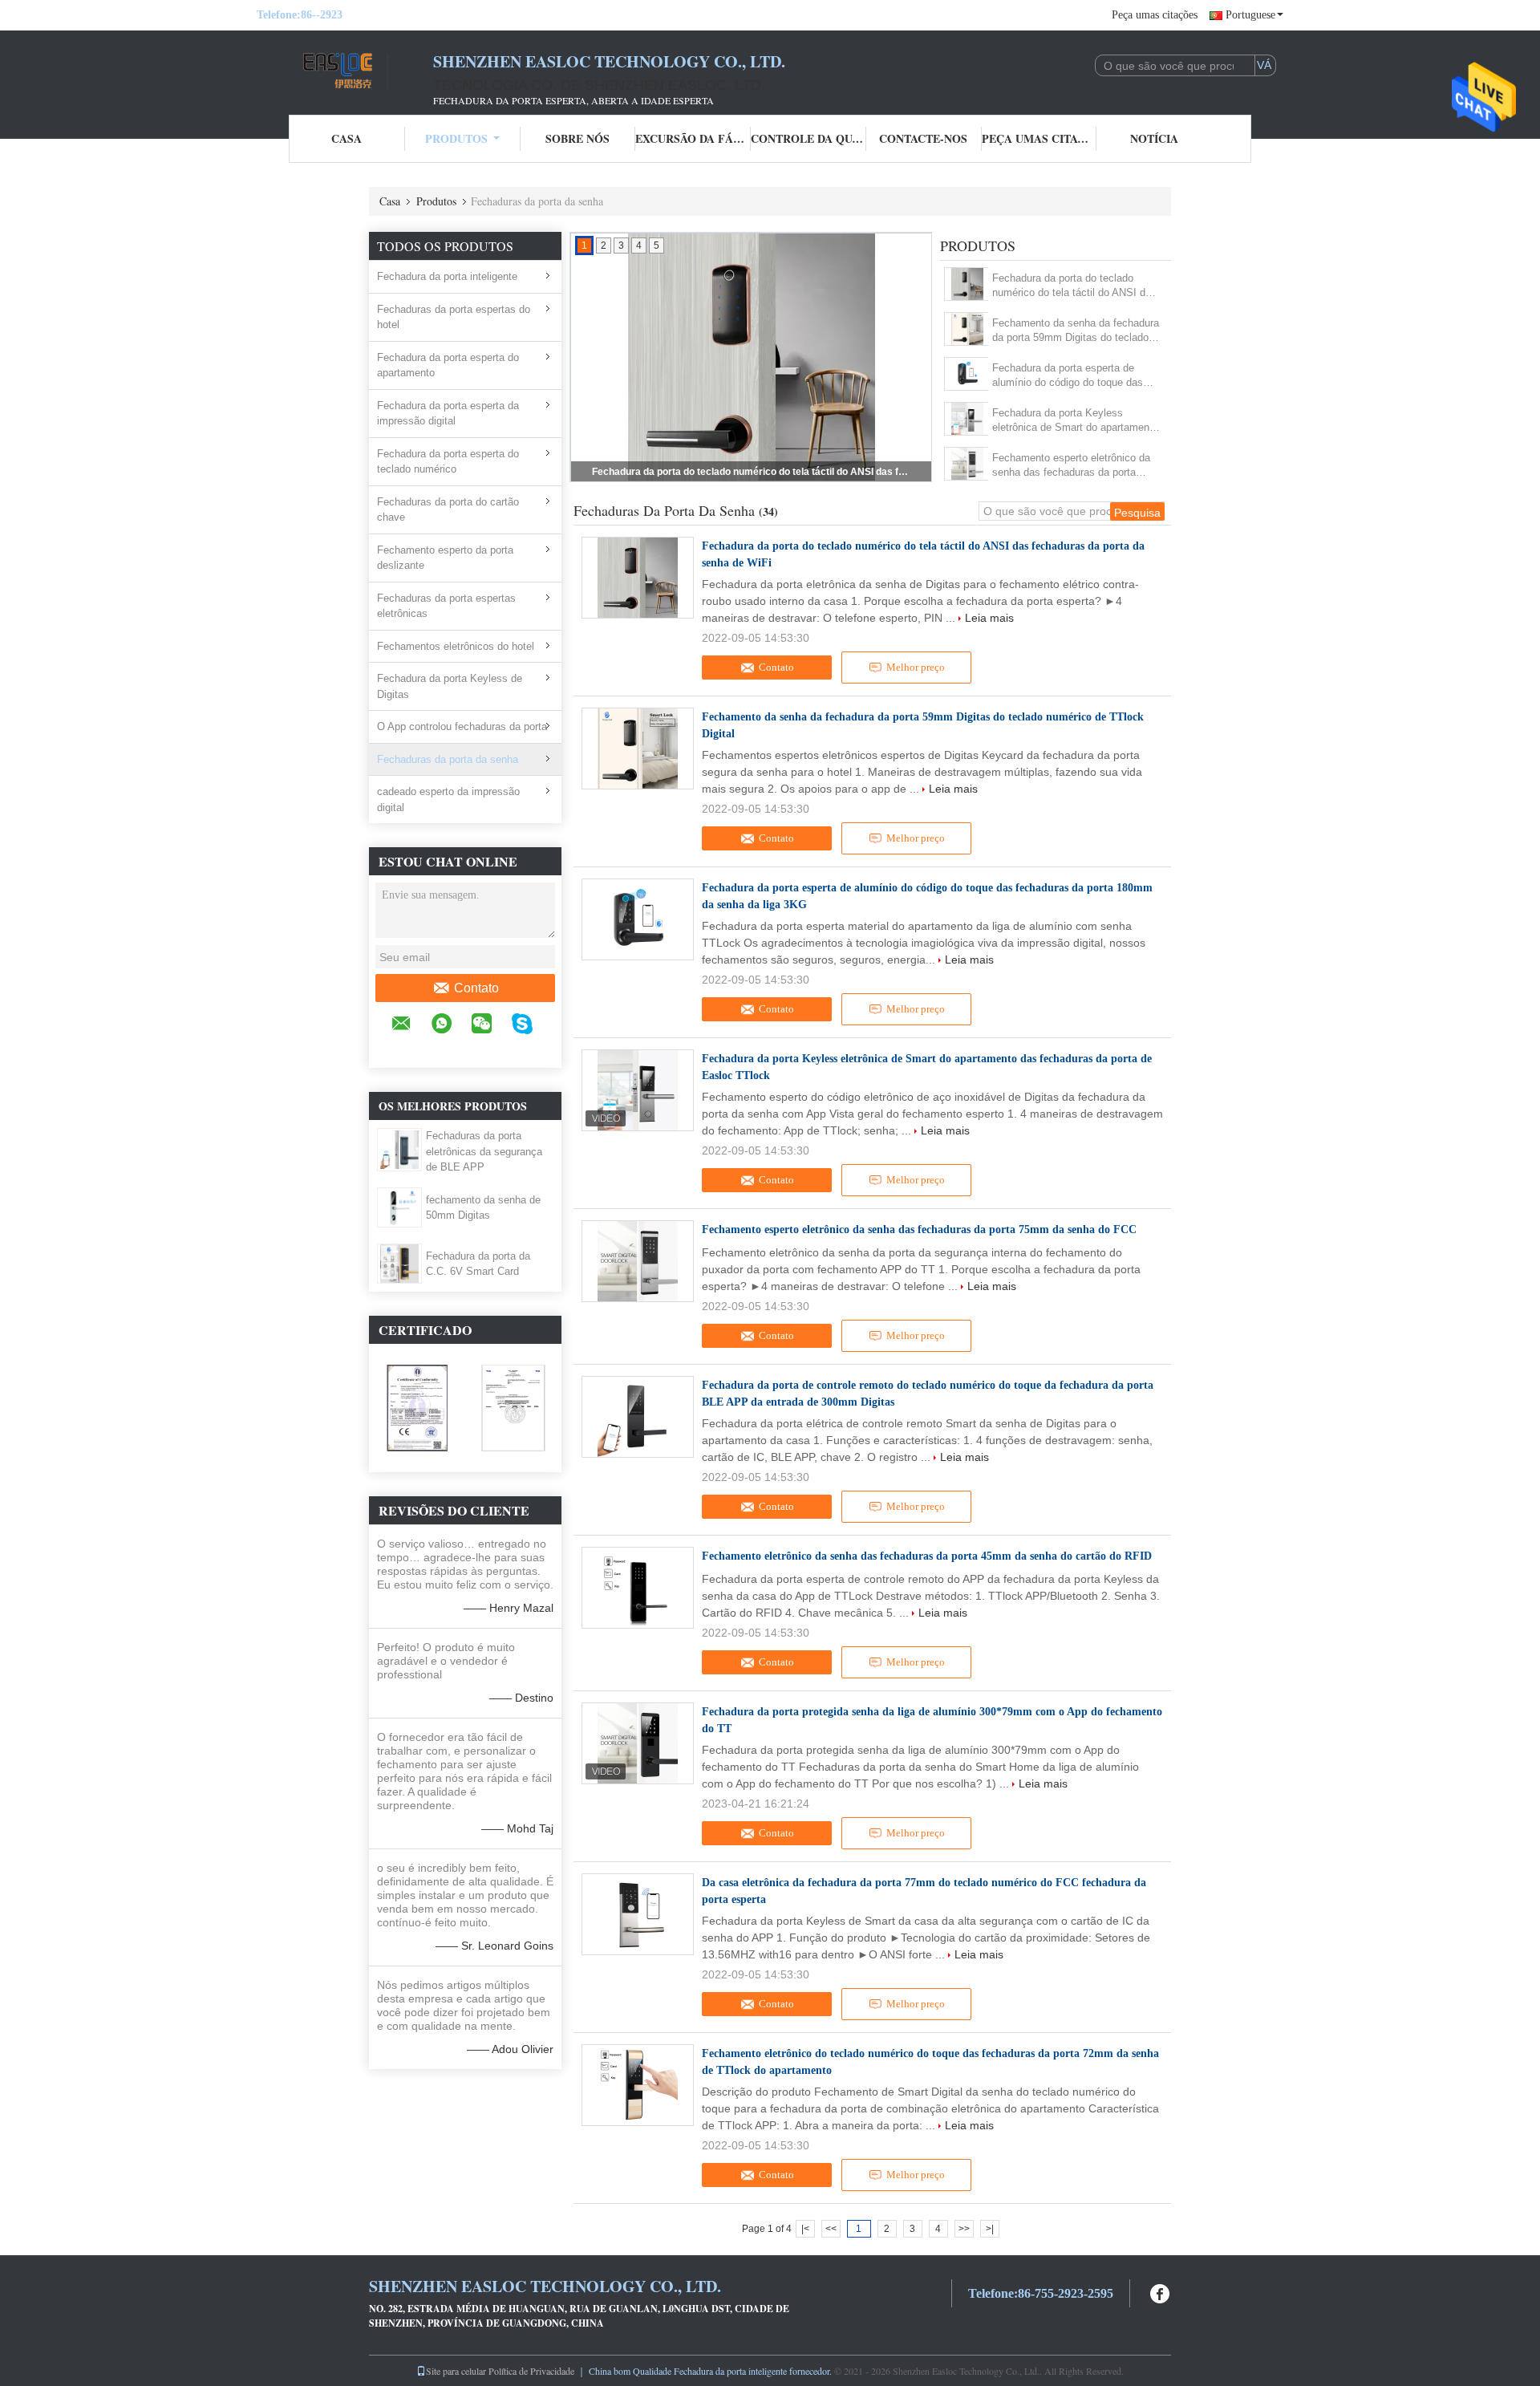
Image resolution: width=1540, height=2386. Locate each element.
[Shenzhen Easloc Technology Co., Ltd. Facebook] (1161, 2292)
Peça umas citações (1155, 15)
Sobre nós (577, 138)
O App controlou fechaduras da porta (462, 726)
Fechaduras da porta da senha (448, 759)
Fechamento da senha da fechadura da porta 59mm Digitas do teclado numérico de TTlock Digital (1076, 331)
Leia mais (989, 618)
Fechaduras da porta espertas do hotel (454, 317)
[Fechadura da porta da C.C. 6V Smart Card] (399, 1263)
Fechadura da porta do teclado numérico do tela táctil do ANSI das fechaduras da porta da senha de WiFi (752, 472)
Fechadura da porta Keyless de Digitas (450, 686)
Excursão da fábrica (693, 138)
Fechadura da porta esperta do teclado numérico (448, 462)
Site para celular (456, 2371)
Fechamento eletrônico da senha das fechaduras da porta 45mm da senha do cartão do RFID (927, 1556)
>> (964, 2229)
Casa (346, 138)
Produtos (456, 138)
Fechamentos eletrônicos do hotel (456, 646)
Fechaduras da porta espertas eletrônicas (446, 606)
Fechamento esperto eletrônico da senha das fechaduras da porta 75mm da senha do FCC (1071, 466)
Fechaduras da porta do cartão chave (448, 510)
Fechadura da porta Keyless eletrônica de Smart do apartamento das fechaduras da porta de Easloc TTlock (1075, 421)
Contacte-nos (923, 138)
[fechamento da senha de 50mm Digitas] (399, 1207)
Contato (476, 988)
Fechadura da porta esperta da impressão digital (448, 414)
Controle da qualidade (808, 138)
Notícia (1154, 138)
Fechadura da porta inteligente (447, 276)
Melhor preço (916, 667)
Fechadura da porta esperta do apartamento (448, 365)
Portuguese (1250, 15)
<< (831, 2229)
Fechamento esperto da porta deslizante (445, 558)
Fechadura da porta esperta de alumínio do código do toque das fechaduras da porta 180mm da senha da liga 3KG (1068, 376)
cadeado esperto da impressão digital (448, 799)
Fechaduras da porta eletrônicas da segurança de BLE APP (484, 1151)
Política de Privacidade (531, 2371)
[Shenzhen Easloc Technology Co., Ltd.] (345, 71)
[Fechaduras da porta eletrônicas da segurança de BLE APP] (399, 1149)
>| (990, 2229)
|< (805, 2229)
